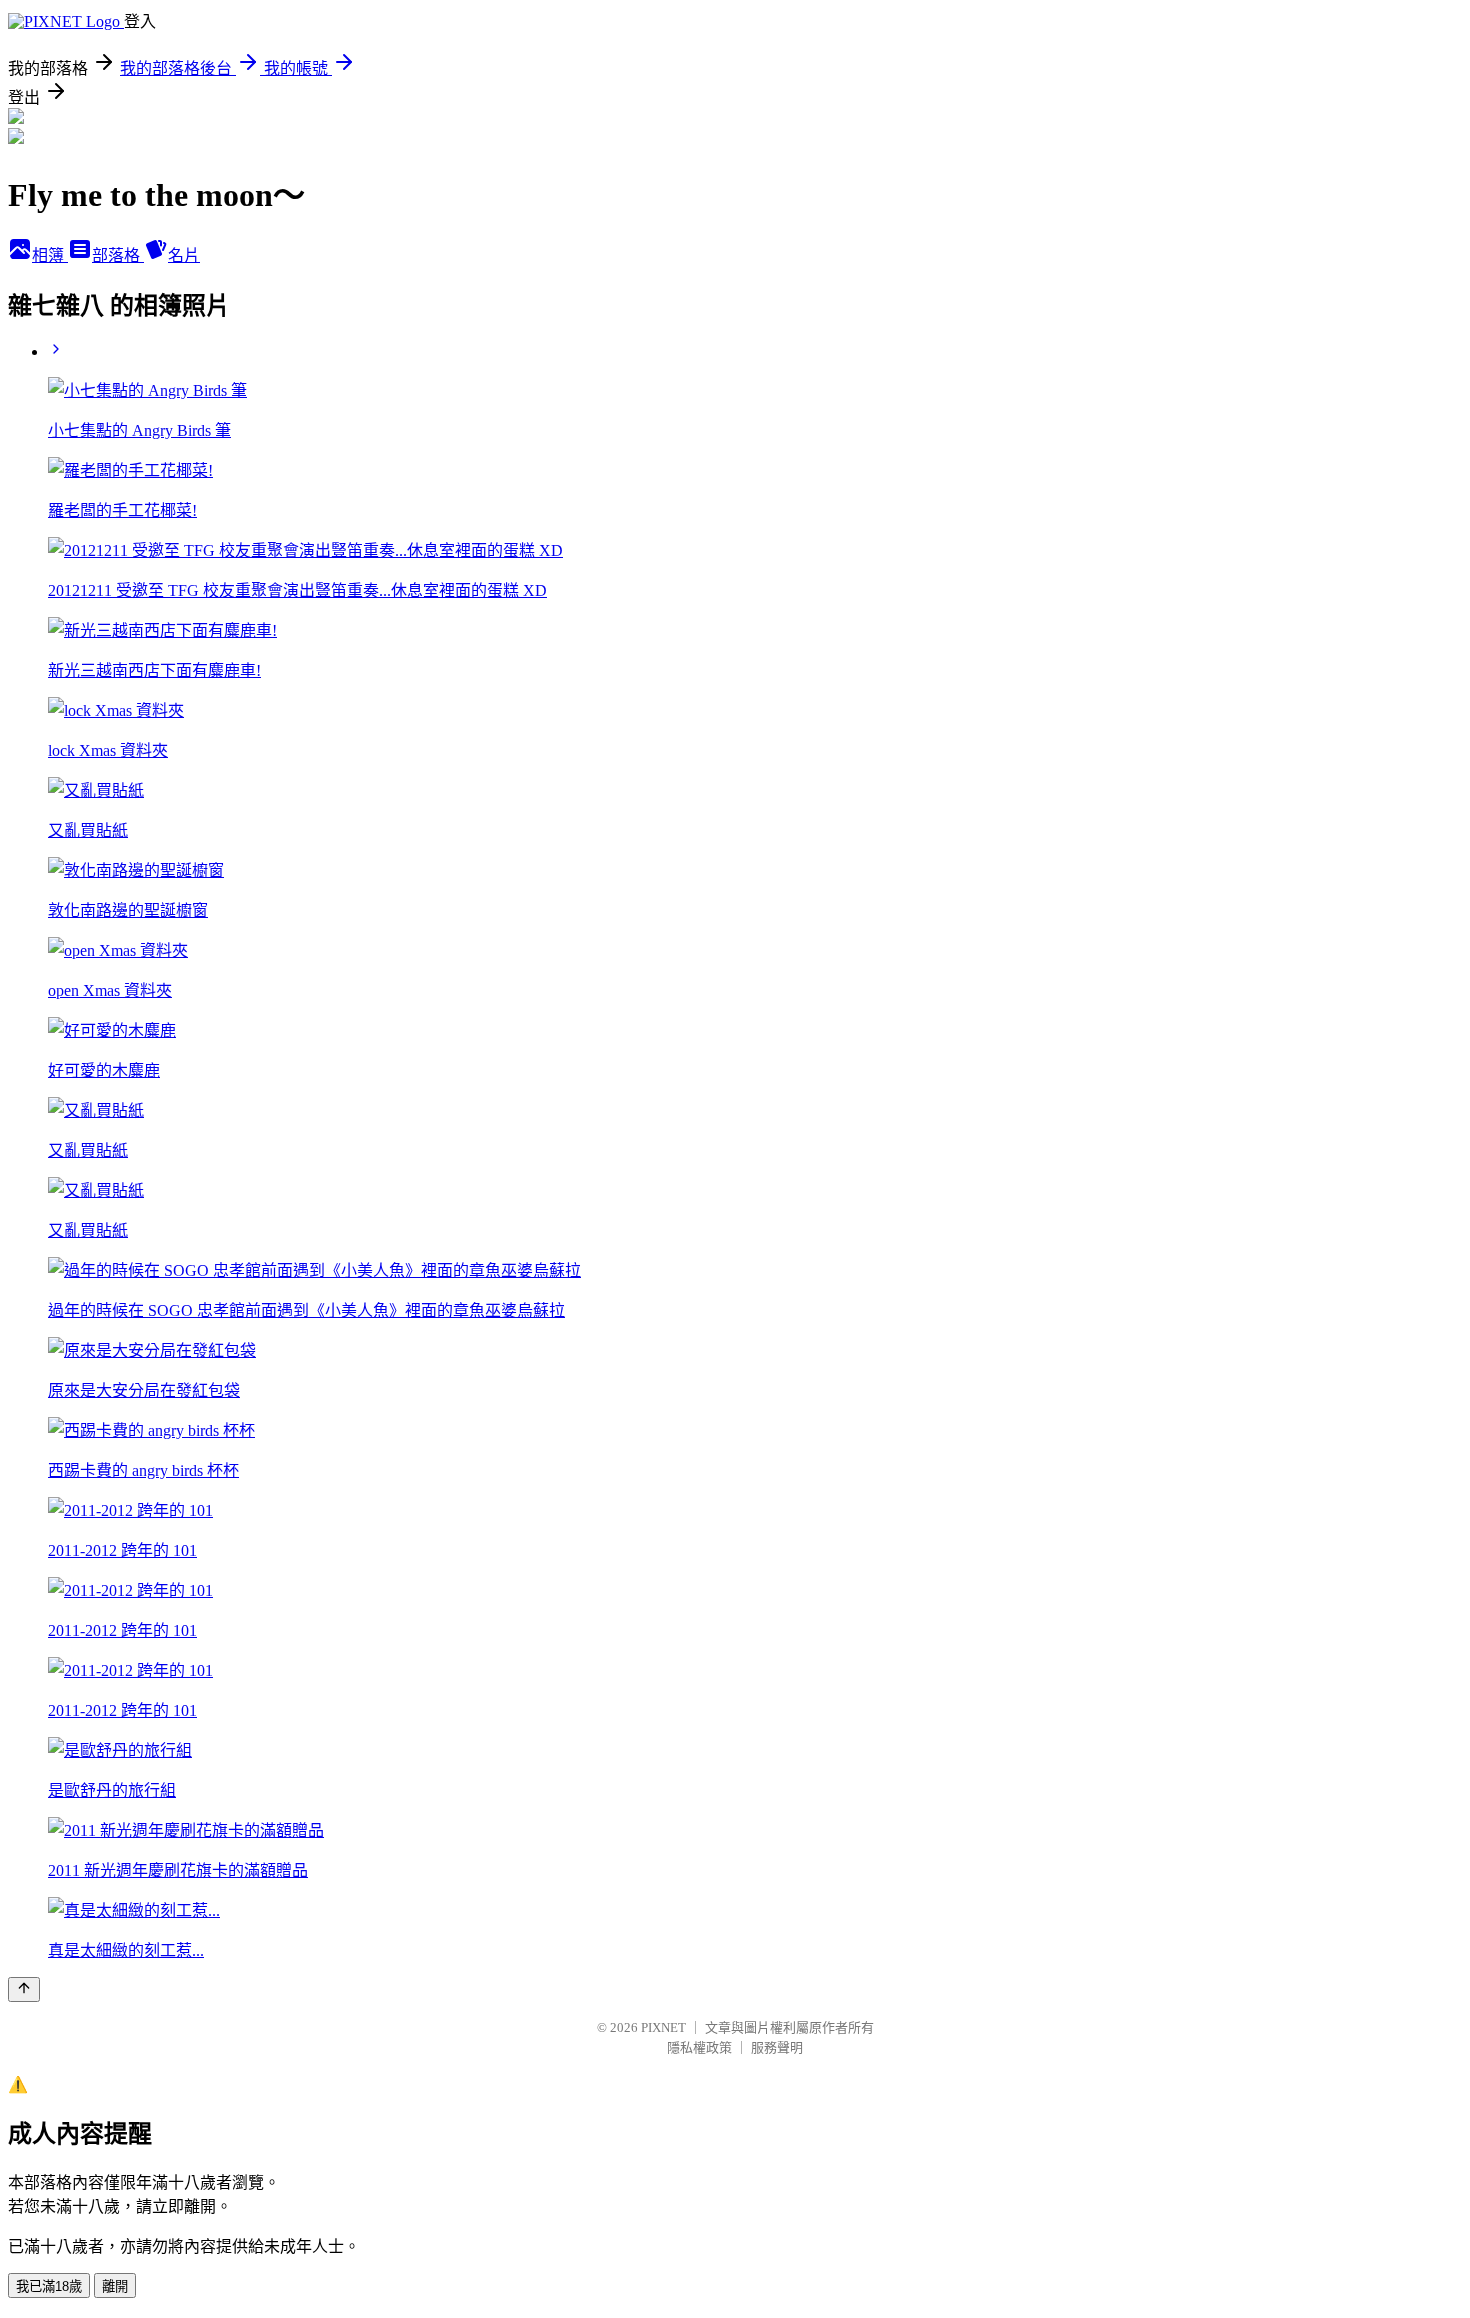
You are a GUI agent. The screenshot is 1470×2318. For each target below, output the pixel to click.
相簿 (50, 255)
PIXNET (663, 2027)
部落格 (118, 255)
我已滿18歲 (49, 2286)
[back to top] (24, 1989)
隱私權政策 (699, 2047)
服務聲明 (777, 2047)
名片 (184, 255)
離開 (115, 2286)
